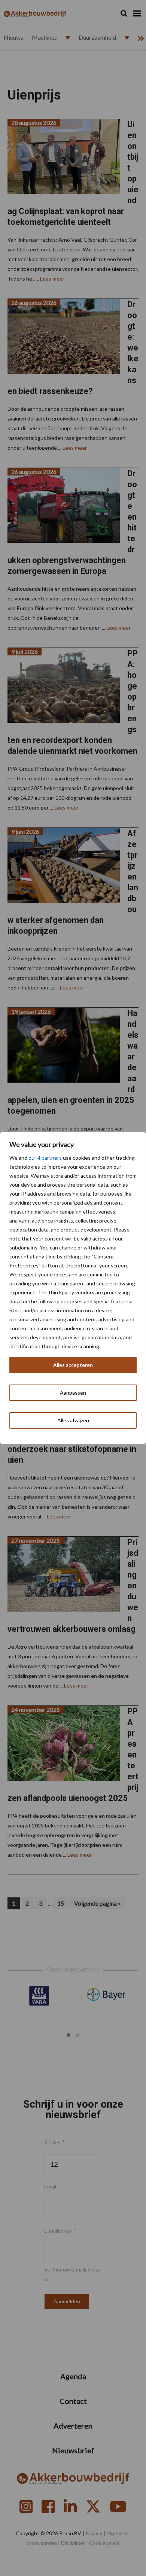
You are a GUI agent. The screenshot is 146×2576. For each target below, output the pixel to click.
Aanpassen (73, 1393)
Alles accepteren (73, 1365)
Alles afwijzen (73, 1420)
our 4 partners (45, 1158)
